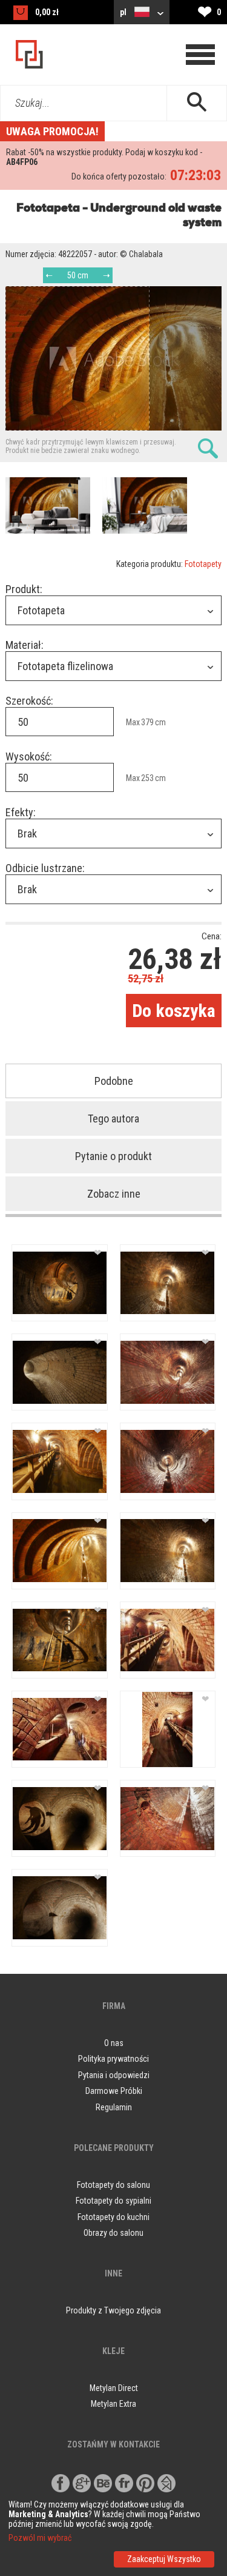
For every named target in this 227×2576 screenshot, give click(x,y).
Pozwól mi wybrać (40, 2538)
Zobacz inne (114, 1194)
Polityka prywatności (113, 2059)
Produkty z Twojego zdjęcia (113, 2310)
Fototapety (203, 564)
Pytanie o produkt (113, 1156)
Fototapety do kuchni (113, 2217)
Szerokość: (29, 701)
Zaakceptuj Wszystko (164, 2559)
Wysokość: (29, 756)
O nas (114, 2043)
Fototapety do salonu (113, 2185)
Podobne (114, 1081)
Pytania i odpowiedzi (114, 2075)
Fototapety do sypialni (113, 2201)
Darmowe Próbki (114, 2091)
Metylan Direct (114, 2388)
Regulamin (114, 2107)
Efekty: (21, 812)
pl (124, 12)
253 (147, 778)
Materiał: (25, 645)
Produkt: (24, 589)
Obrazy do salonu (113, 2233)
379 (147, 722)
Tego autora (113, 1119)
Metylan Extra (113, 2404)
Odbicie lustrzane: (45, 868)
